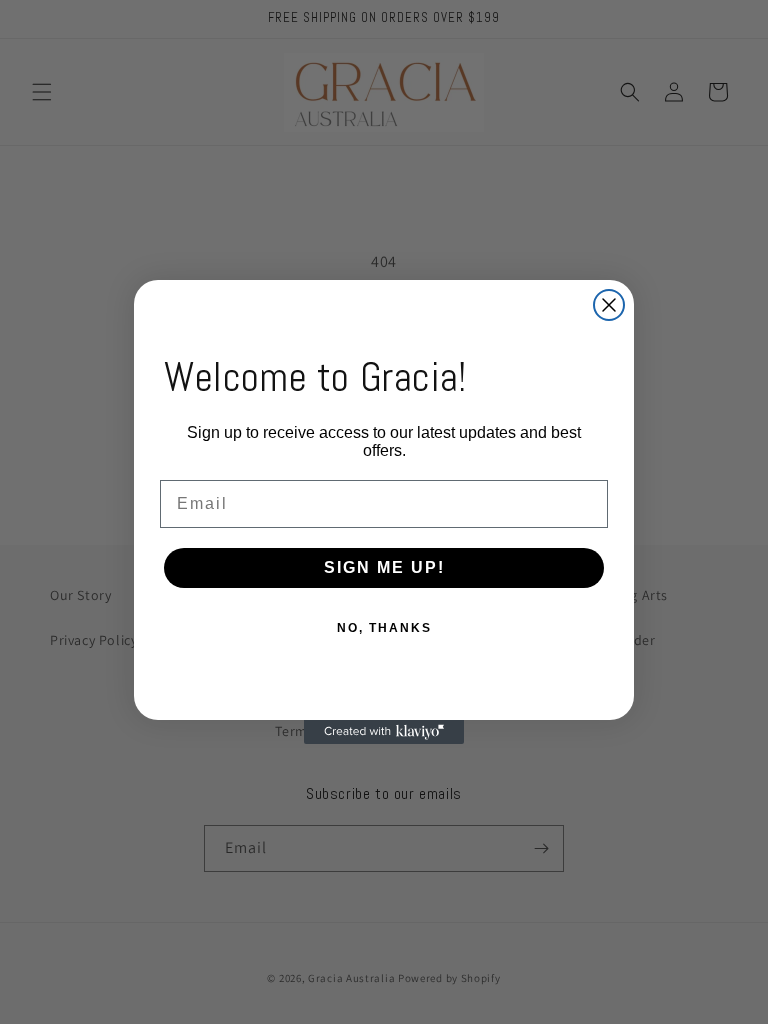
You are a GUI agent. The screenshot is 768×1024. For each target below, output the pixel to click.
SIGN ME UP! (384, 567)
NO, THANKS (384, 628)
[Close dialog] (609, 305)
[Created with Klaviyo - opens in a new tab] (384, 732)
